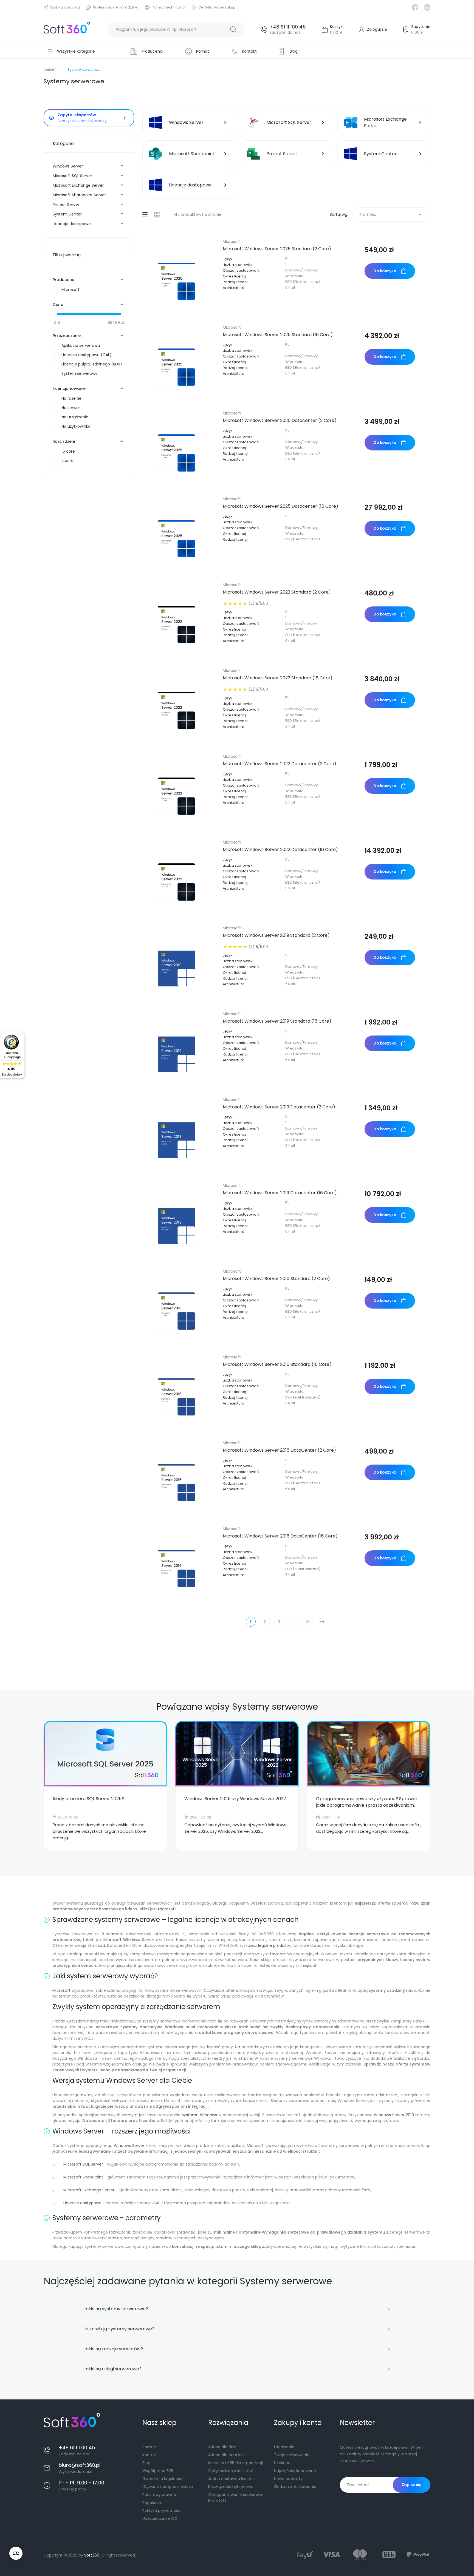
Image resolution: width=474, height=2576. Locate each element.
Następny (322, 1622)
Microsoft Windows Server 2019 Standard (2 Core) (276, 935)
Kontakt (150, 2455)
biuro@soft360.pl (80, 2465)
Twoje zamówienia (292, 2455)
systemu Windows (199, 2115)
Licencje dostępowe (72, 224)
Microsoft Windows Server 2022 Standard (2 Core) (277, 592)
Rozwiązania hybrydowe (231, 2487)
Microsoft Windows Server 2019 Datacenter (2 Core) (279, 1107)
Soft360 (92, 2555)
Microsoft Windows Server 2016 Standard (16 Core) (277, 1364)
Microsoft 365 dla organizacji (235, 2463)
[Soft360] (67, 29)
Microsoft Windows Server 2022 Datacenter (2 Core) (280, 764)
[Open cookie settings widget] (16, 2553)
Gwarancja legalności (163, 2479)
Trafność (391, 214)
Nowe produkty (288, 2479)
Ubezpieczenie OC (160, 2518)
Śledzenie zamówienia (295, 2487)
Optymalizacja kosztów (230, 2471)
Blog (146, 2463)
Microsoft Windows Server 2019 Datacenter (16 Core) (280, 1193)
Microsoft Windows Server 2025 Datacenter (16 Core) (280, 506)
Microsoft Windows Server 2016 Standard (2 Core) (276, 1279)
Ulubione (282, 2463)
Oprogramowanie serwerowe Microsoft (236, 2497)
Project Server (66, 205)
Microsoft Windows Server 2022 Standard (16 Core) (278, 678)
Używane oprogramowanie (168, 2487)
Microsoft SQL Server (72, 176)
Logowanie (284, 2447)
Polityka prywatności (162, 2510)
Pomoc (149, 2447)
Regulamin (153, 2503)
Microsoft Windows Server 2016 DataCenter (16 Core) (280, 1536)
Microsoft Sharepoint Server (79, 195)
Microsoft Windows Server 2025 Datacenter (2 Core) (280, 421)
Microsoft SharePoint (83, 2177)
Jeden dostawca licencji (231, 2479)
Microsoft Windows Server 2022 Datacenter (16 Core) (280, 850)
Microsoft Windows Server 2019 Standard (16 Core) (277, 1021)
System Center (67, 214)
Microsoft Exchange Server (78, 185)
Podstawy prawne (159, 2495)
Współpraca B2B (158, 2471)
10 (308, 1622)
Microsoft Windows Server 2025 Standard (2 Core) (277, 249)
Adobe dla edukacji (226, 2455)
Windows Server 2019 (394, 2115)
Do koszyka (385, 271)
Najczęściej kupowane (295, 2471)
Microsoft (232, 242)
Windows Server (68, 166)
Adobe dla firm (222, 2447)
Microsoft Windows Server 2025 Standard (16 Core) (278, 335)
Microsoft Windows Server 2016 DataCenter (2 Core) (279, 1450)
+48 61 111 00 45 (288, 27)
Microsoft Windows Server (129, 1940)
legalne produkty (274, 1945)
